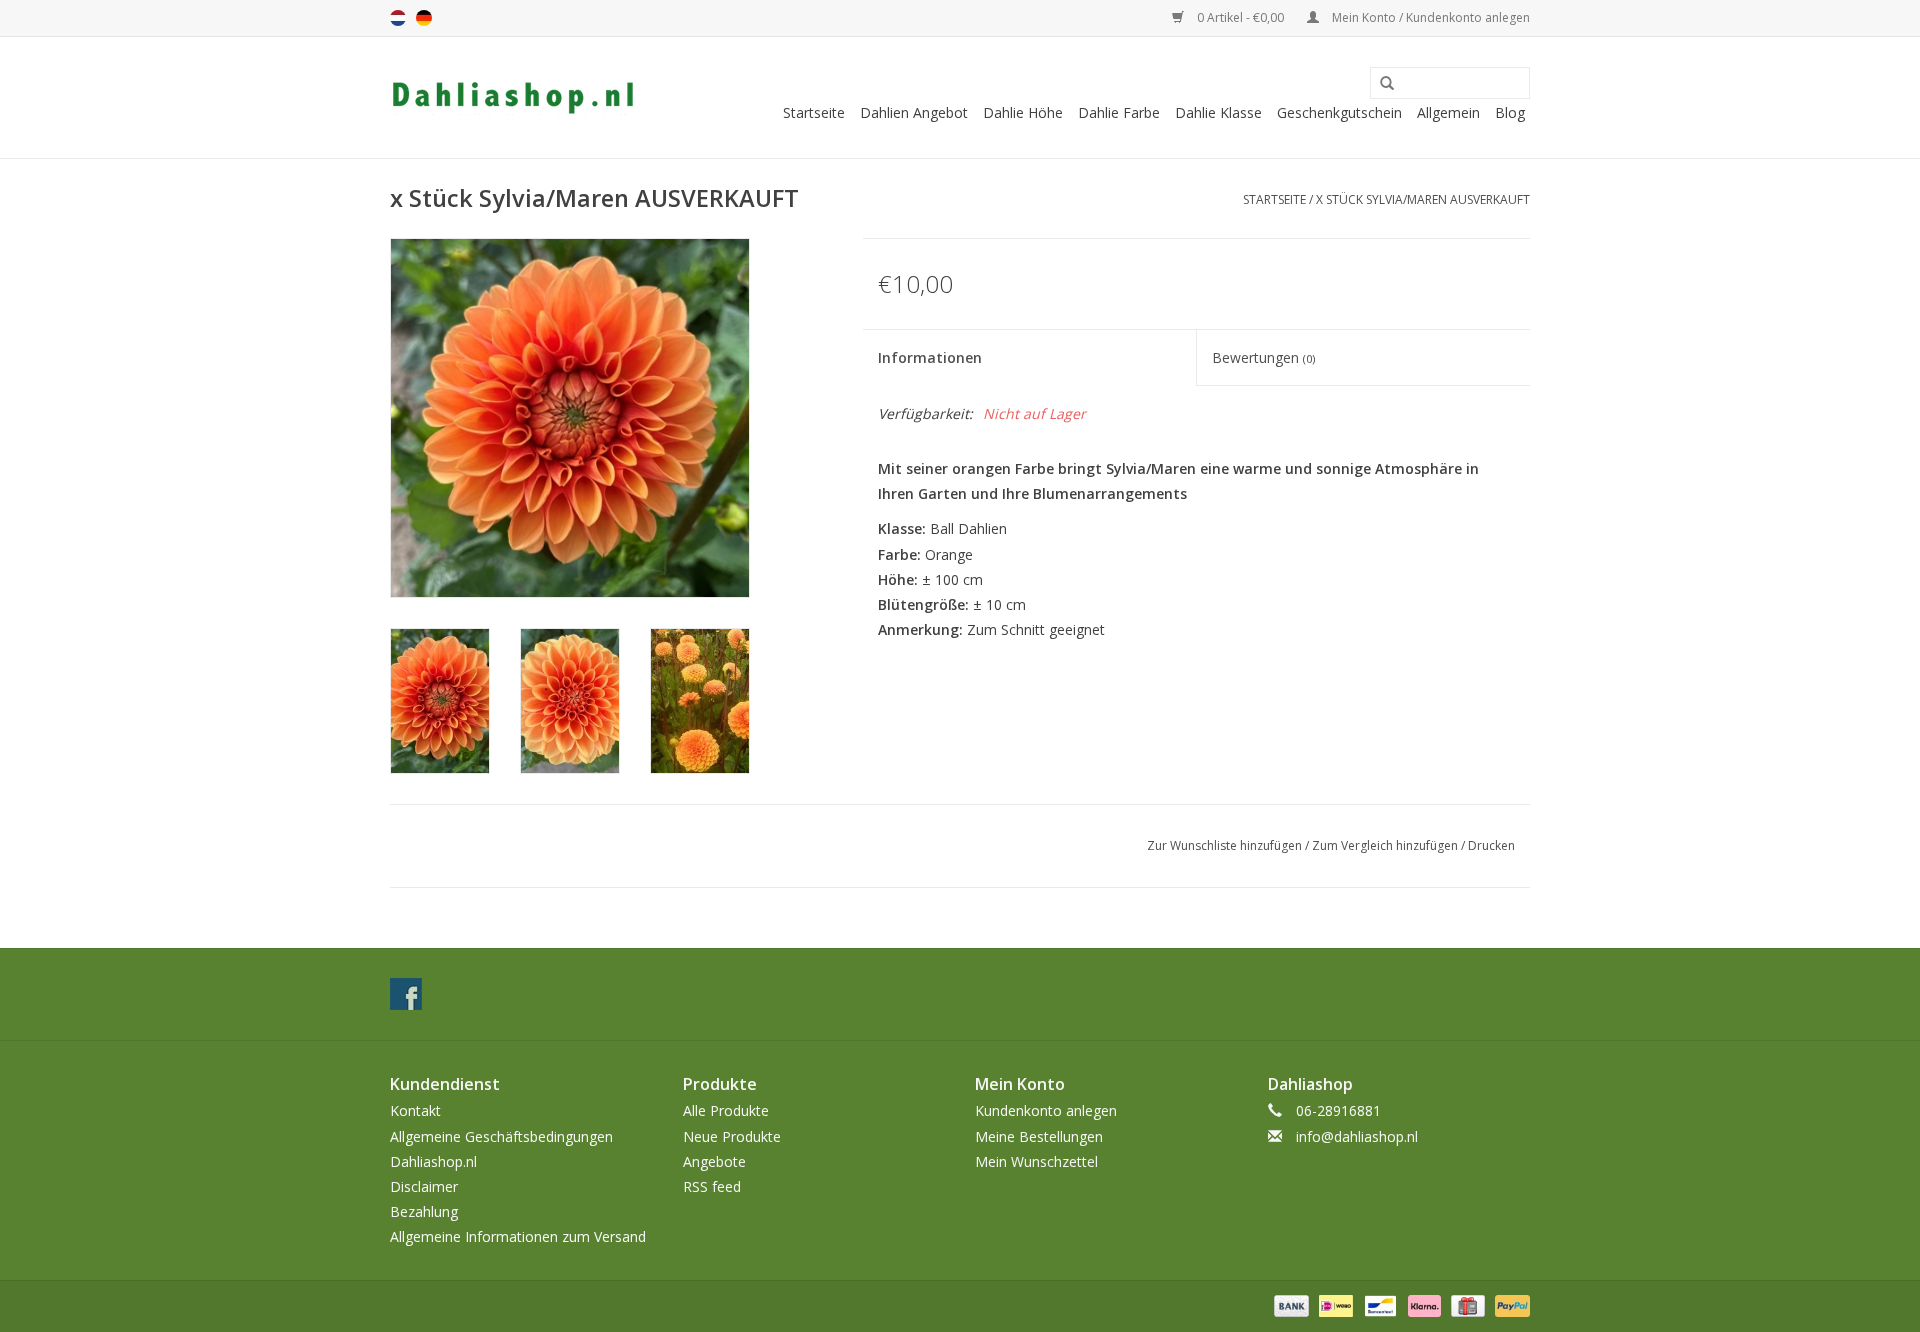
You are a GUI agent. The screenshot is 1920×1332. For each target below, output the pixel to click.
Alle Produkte (726, 1110)
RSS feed (712, 1186)
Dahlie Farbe (1119, 112)
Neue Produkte (732, 1136)
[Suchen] (1380, 84)
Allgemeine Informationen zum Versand (518, 1236)
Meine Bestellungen (1039, 1136)
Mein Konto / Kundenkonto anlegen (1429, 17)
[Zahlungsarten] (1289, 1304)
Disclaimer (424, 1186)
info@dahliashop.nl (1357, 1136)
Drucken (1491, 845)
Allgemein (1448, 112)
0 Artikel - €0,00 (1240, 17)
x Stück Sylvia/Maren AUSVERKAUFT (1423, 199)
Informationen (930, 357)
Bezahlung (424, 1211)
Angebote (714, 1161)
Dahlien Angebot (914, 112)
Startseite (814, 112)
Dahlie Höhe (1023, 112)
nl (398, 18)
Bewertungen (1263, 357)
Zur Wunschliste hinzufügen (1224, 845)
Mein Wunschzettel (1036, 1161)
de (424, 18)
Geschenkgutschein (1339, 112)
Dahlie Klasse (1218, 112)
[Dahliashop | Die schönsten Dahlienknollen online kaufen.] (512, 98)
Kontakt (415, 1110)
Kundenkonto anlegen (1046, 1110)
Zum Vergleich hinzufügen (1386, 845)
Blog (1510, 112)
